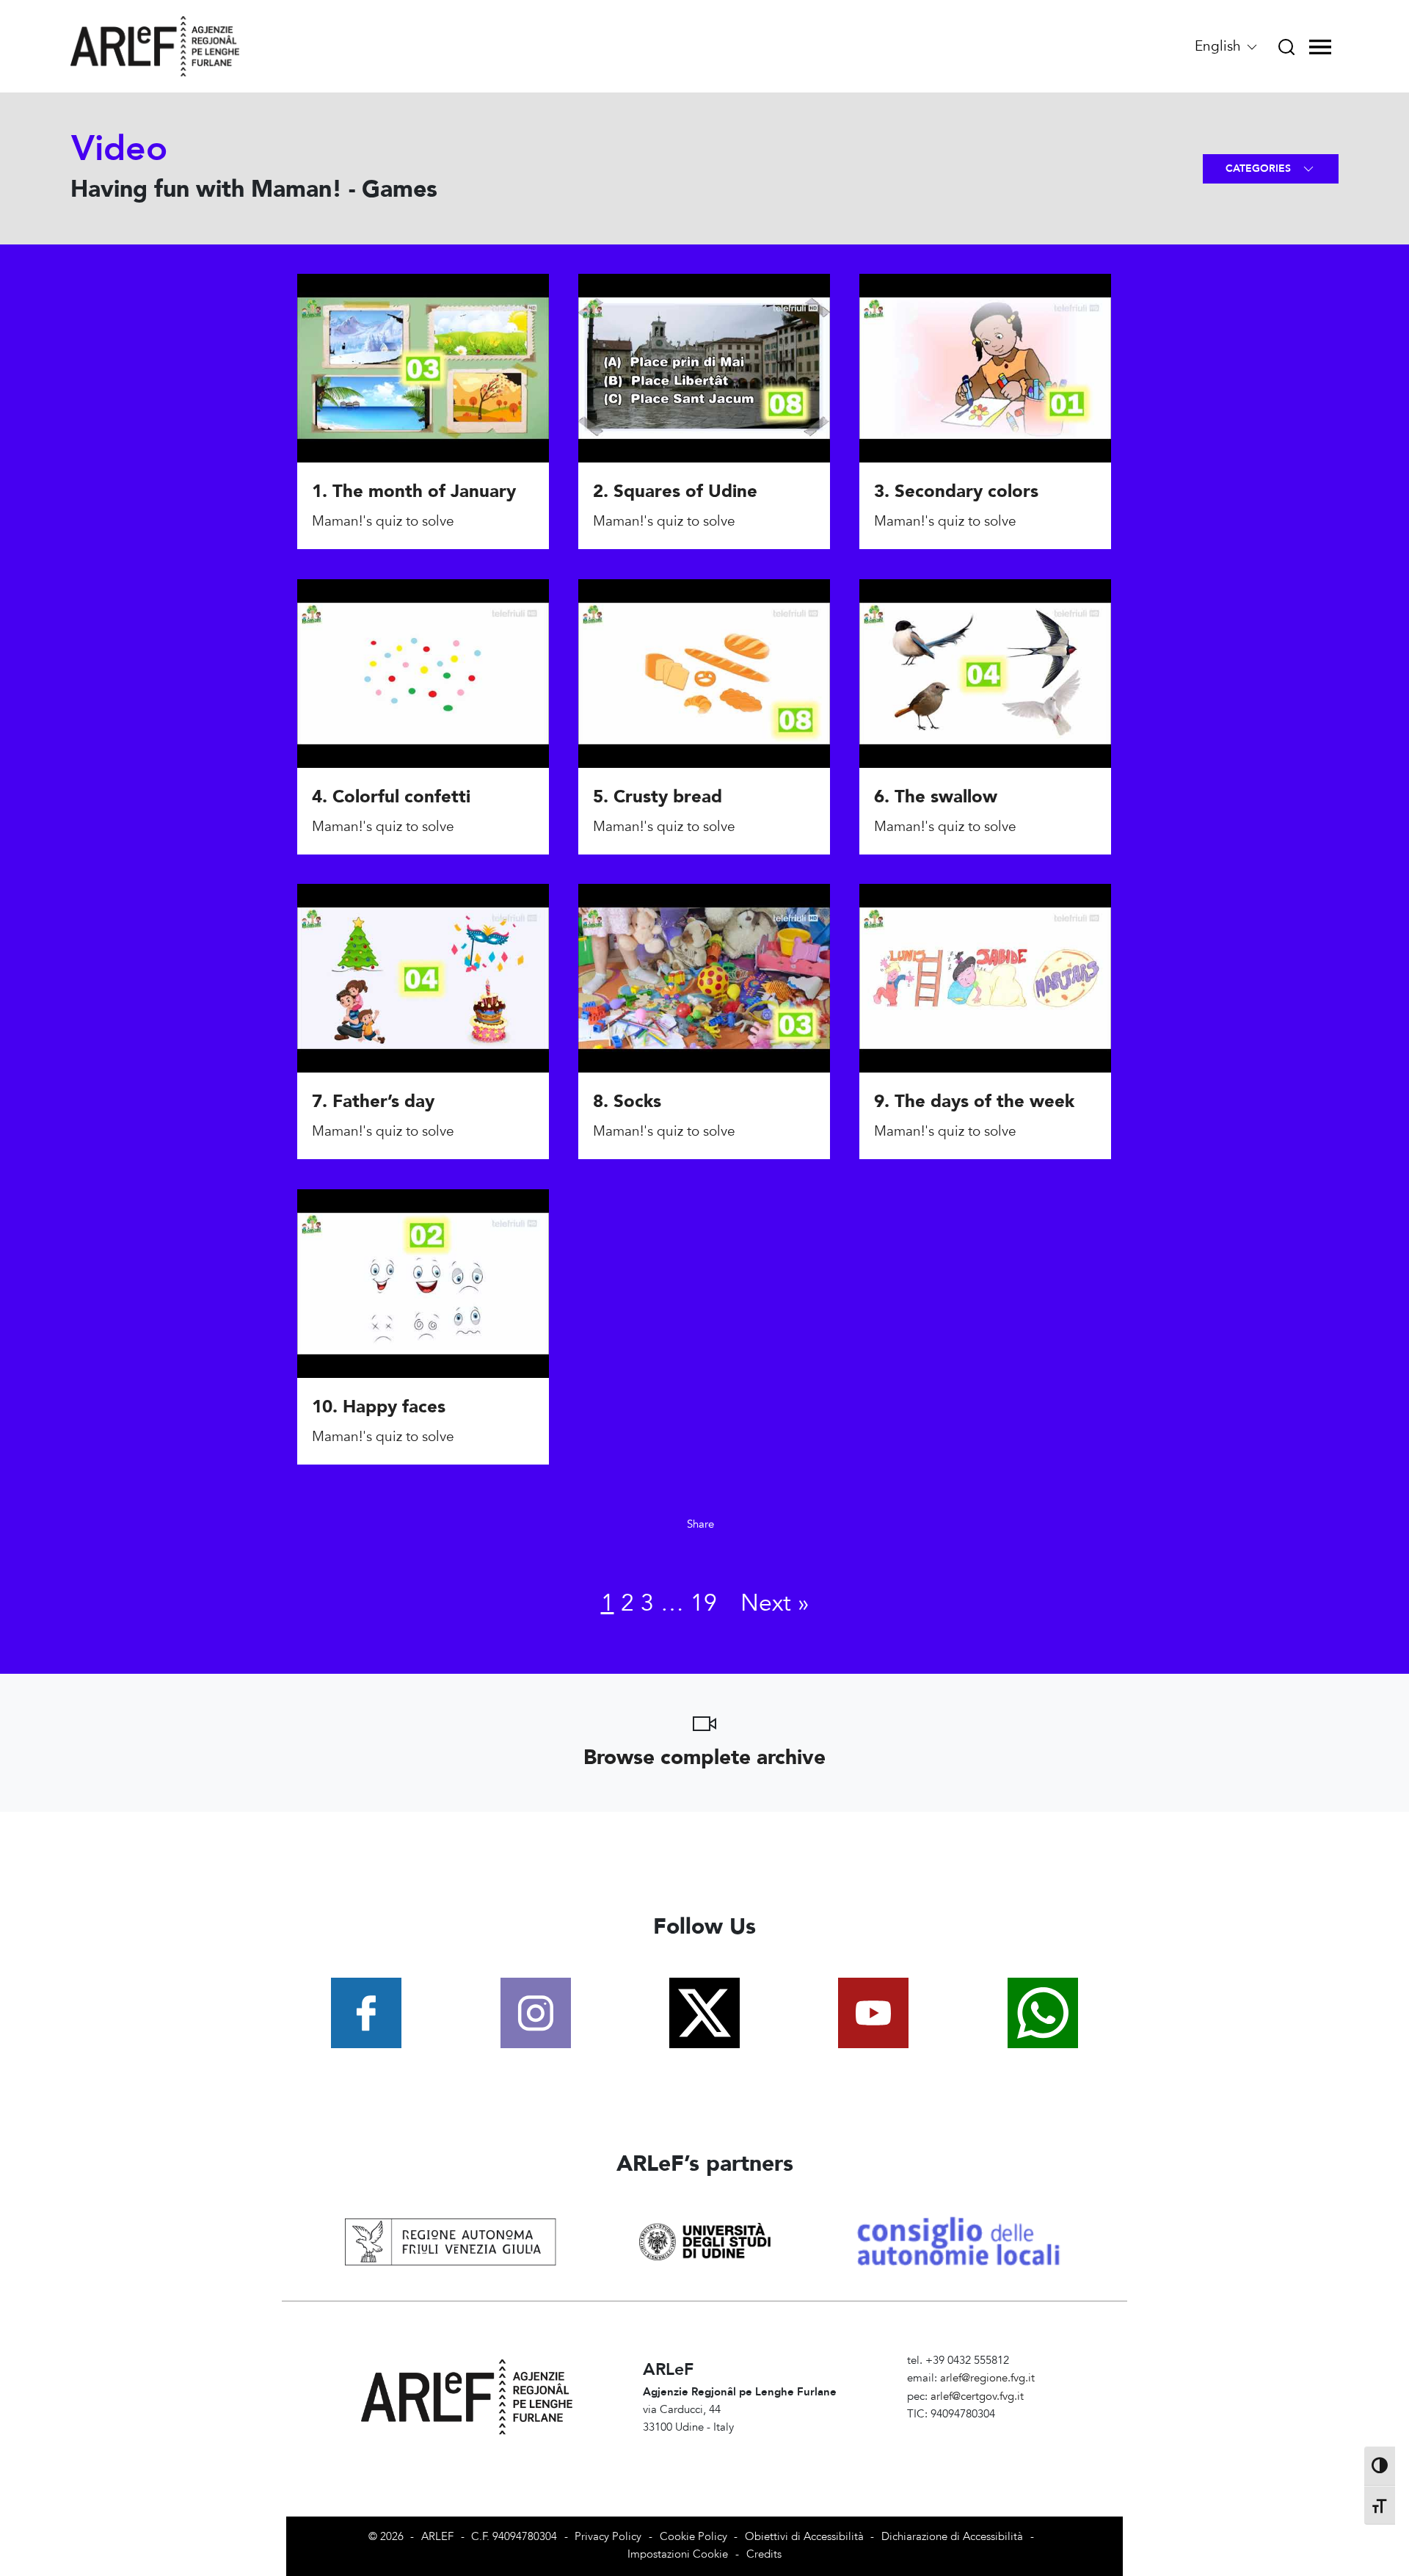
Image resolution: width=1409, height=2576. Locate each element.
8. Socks (627, 1102)
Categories (1260, 168)
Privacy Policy (608, 2537)
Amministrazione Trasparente (978, 2432)
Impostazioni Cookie (678, 2554)
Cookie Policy (693, 2537)
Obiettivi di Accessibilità (804, 2537)
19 (704, 1603)
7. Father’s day (373, 1102)
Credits (764, 2554)
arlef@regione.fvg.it (987, 2378)
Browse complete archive (704, 1757)
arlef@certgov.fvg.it (977, 2397)
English (1220, 46)
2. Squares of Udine (675, 492)
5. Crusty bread (658, 797)
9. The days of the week (974, 1102)
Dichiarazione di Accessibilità (952, 2537)
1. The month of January (414, 492)
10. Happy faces (379, 1407)
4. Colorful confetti (391, 797)
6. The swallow (936, 797)
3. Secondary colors (956, 492)
